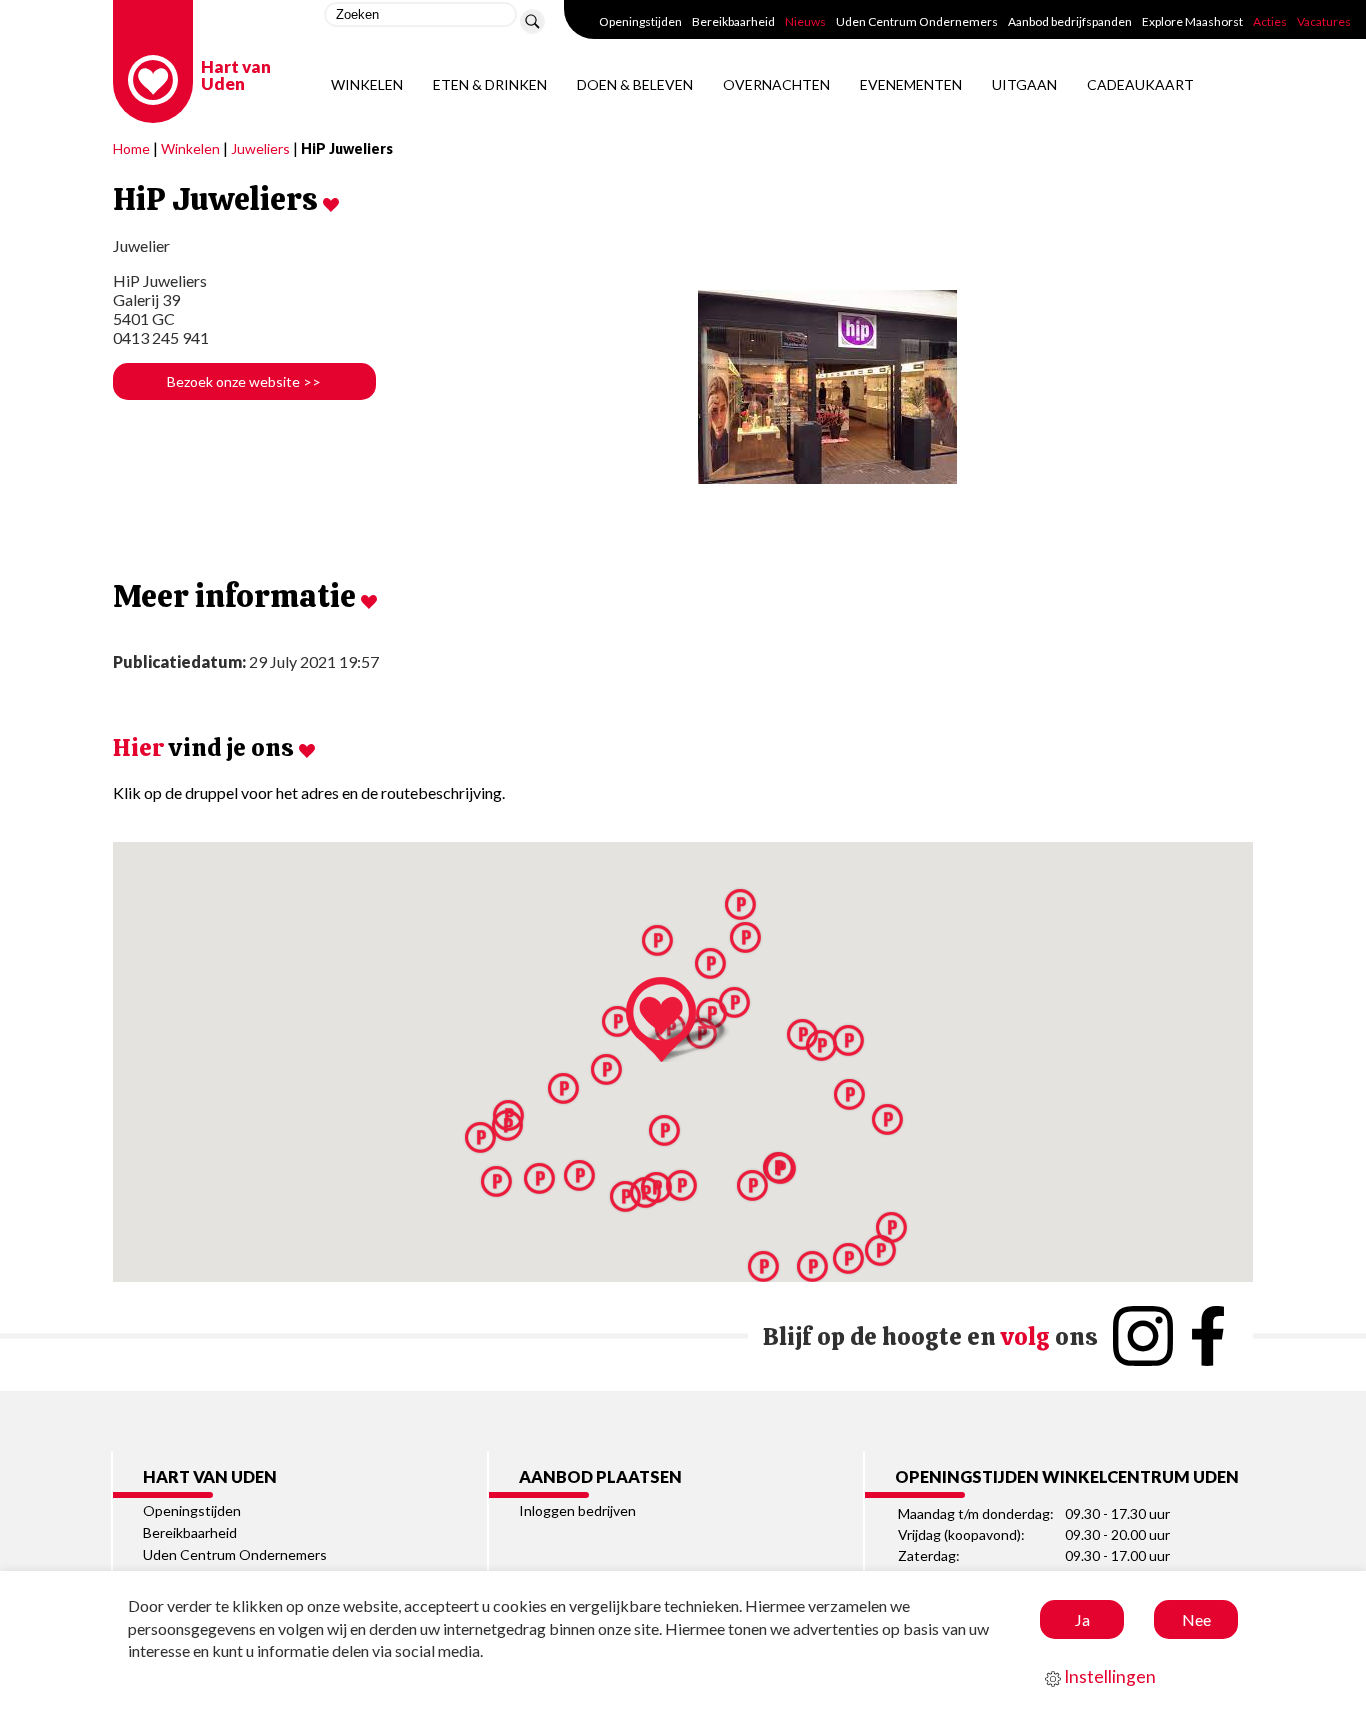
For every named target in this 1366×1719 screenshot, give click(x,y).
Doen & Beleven (635, 84)
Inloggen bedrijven (577, 1510)
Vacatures (1324, 21)
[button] (682, 1019)
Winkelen (367, 84)
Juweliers (260, 148)
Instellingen (1108, 1676)
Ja (1082, 1619)
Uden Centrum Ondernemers (917, 21)
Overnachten (776, 84)
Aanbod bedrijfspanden (1070, 21)
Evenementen (911, 84)
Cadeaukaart (1140, 84)
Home (131, 148)
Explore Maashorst (1192, 21)
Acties (1270, 21)
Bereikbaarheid (733, 21)
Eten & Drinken (490, 84)
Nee (1196, 1619)
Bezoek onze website (244, 381)
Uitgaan (1024, 84)
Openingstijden (640, 21)
